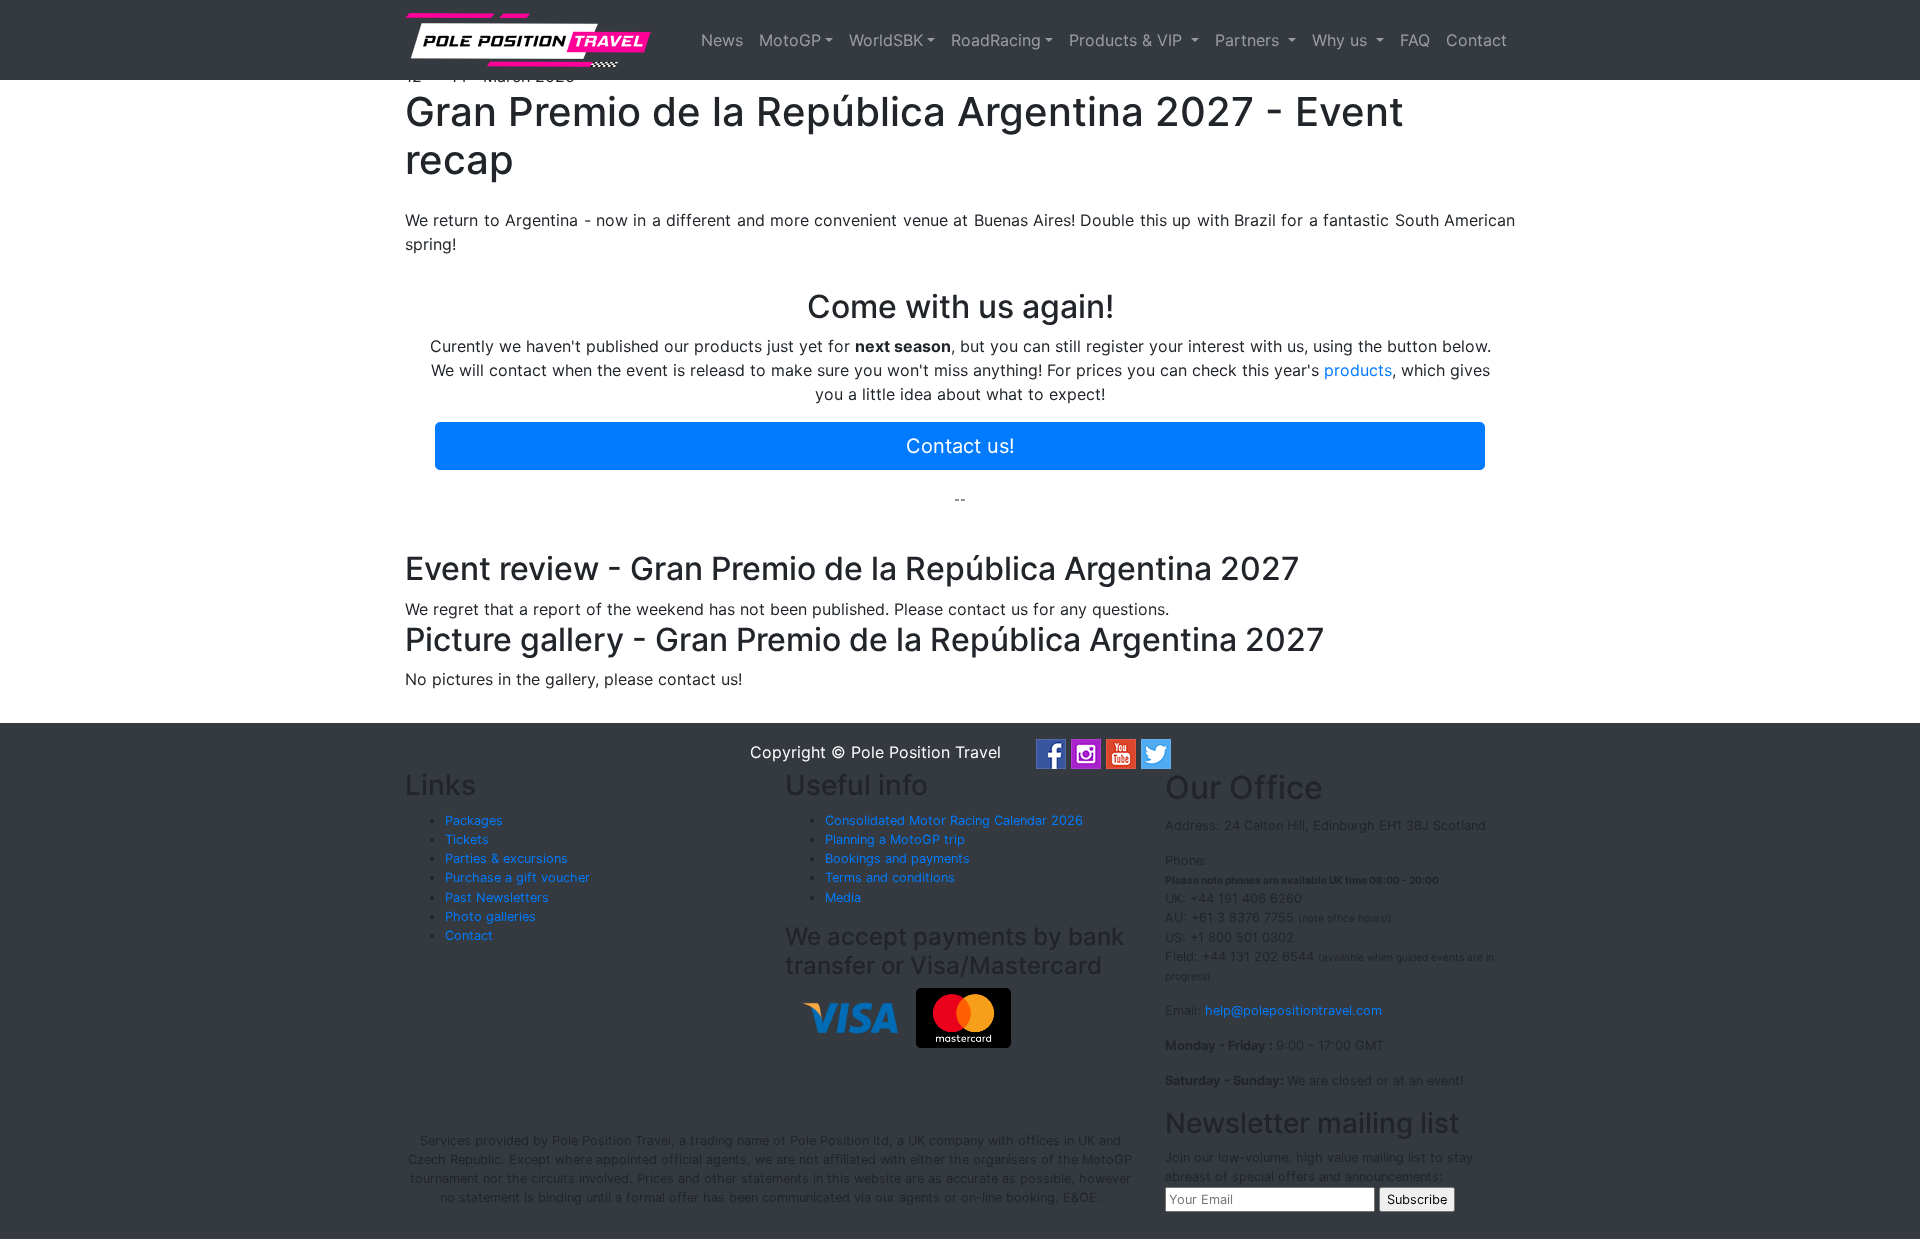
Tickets (467, 839)
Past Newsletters (497, 897)
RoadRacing (996, 40)
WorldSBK (886, 40)
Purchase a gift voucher (517, 877)
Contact (1476, 40)
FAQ (1415, 40)
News (722, 40)
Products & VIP (1128, 40)
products (1358, 370)
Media (843, 897)
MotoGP (790, 40)
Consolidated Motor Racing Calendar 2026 (954, 820)
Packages (474, 820)
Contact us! (960, 446)
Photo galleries (490, 916)
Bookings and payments (897, 858)
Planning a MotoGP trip (895, 839)
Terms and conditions (890, 877)
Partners (1249, 40)
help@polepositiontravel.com (1293, 1010)
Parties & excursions (506, 858)
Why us (1342, 40)
